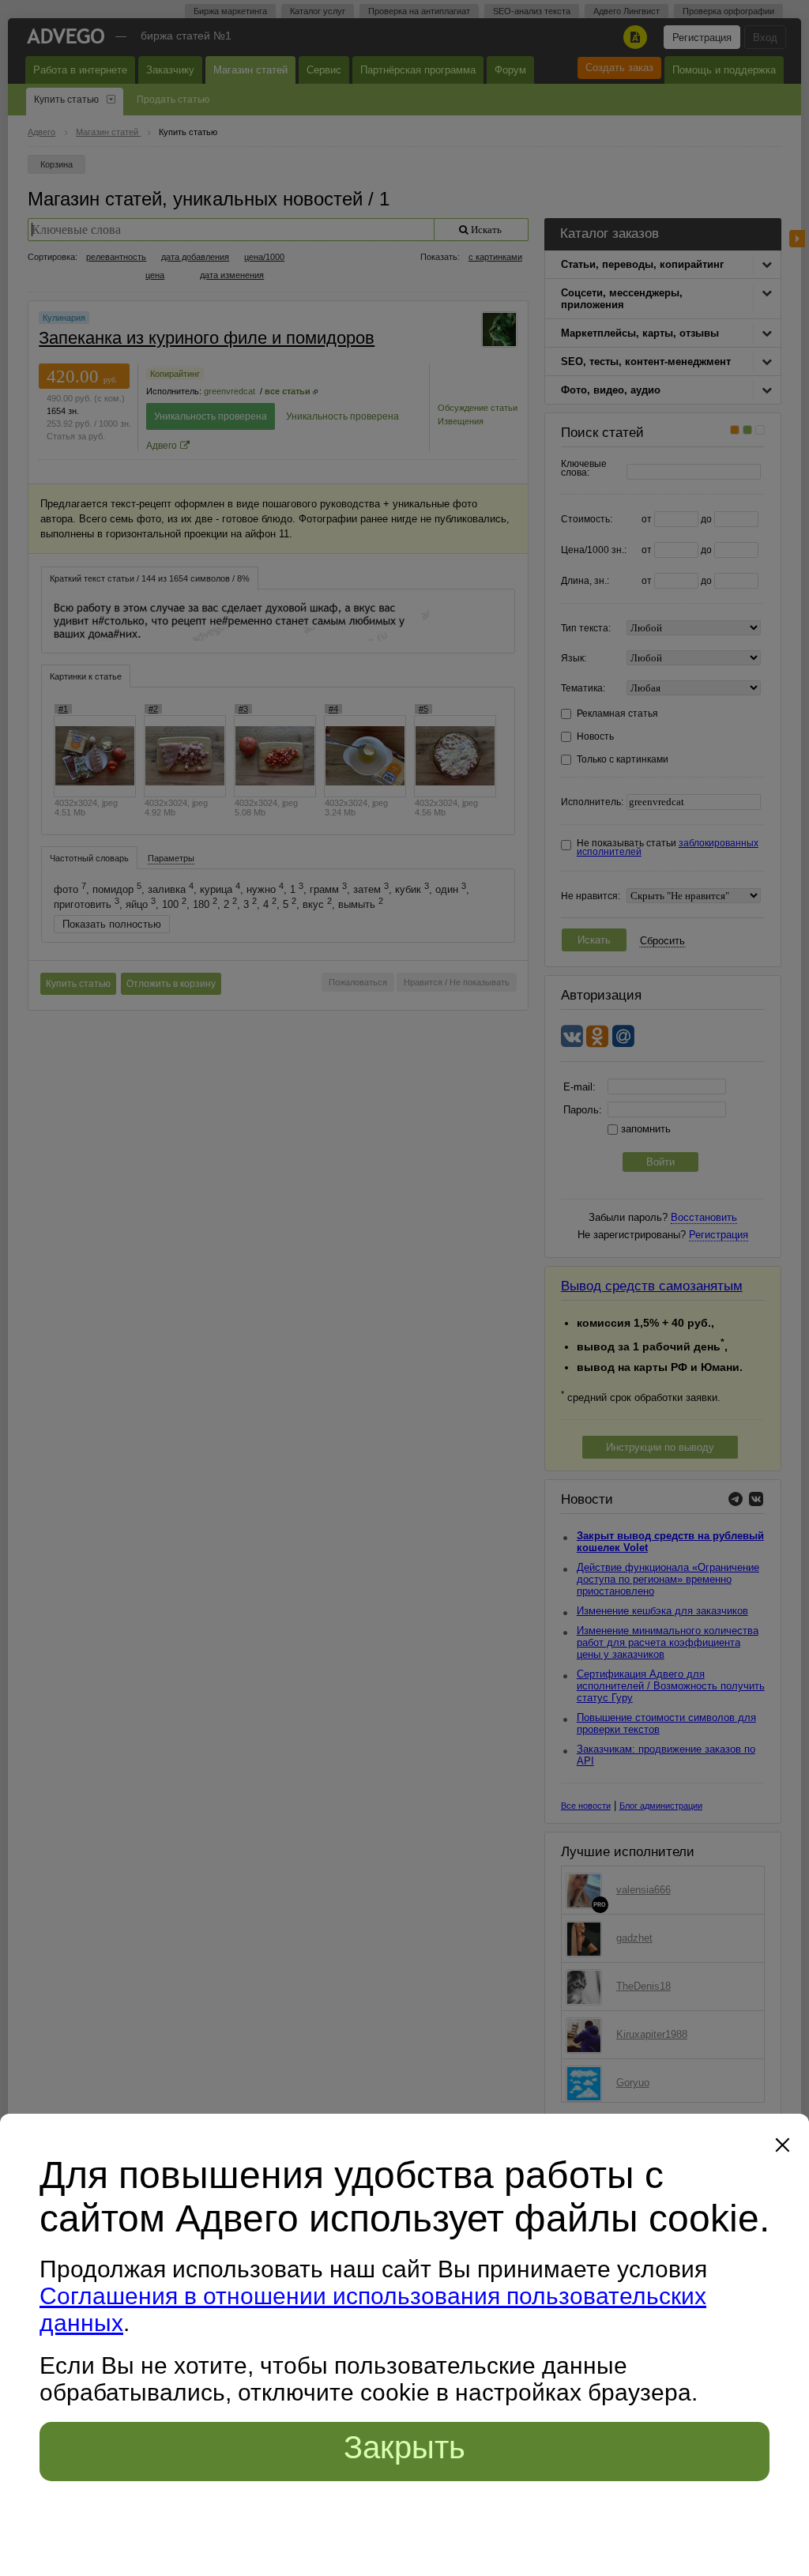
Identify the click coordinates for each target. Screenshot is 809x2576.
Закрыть (404, 2447)
